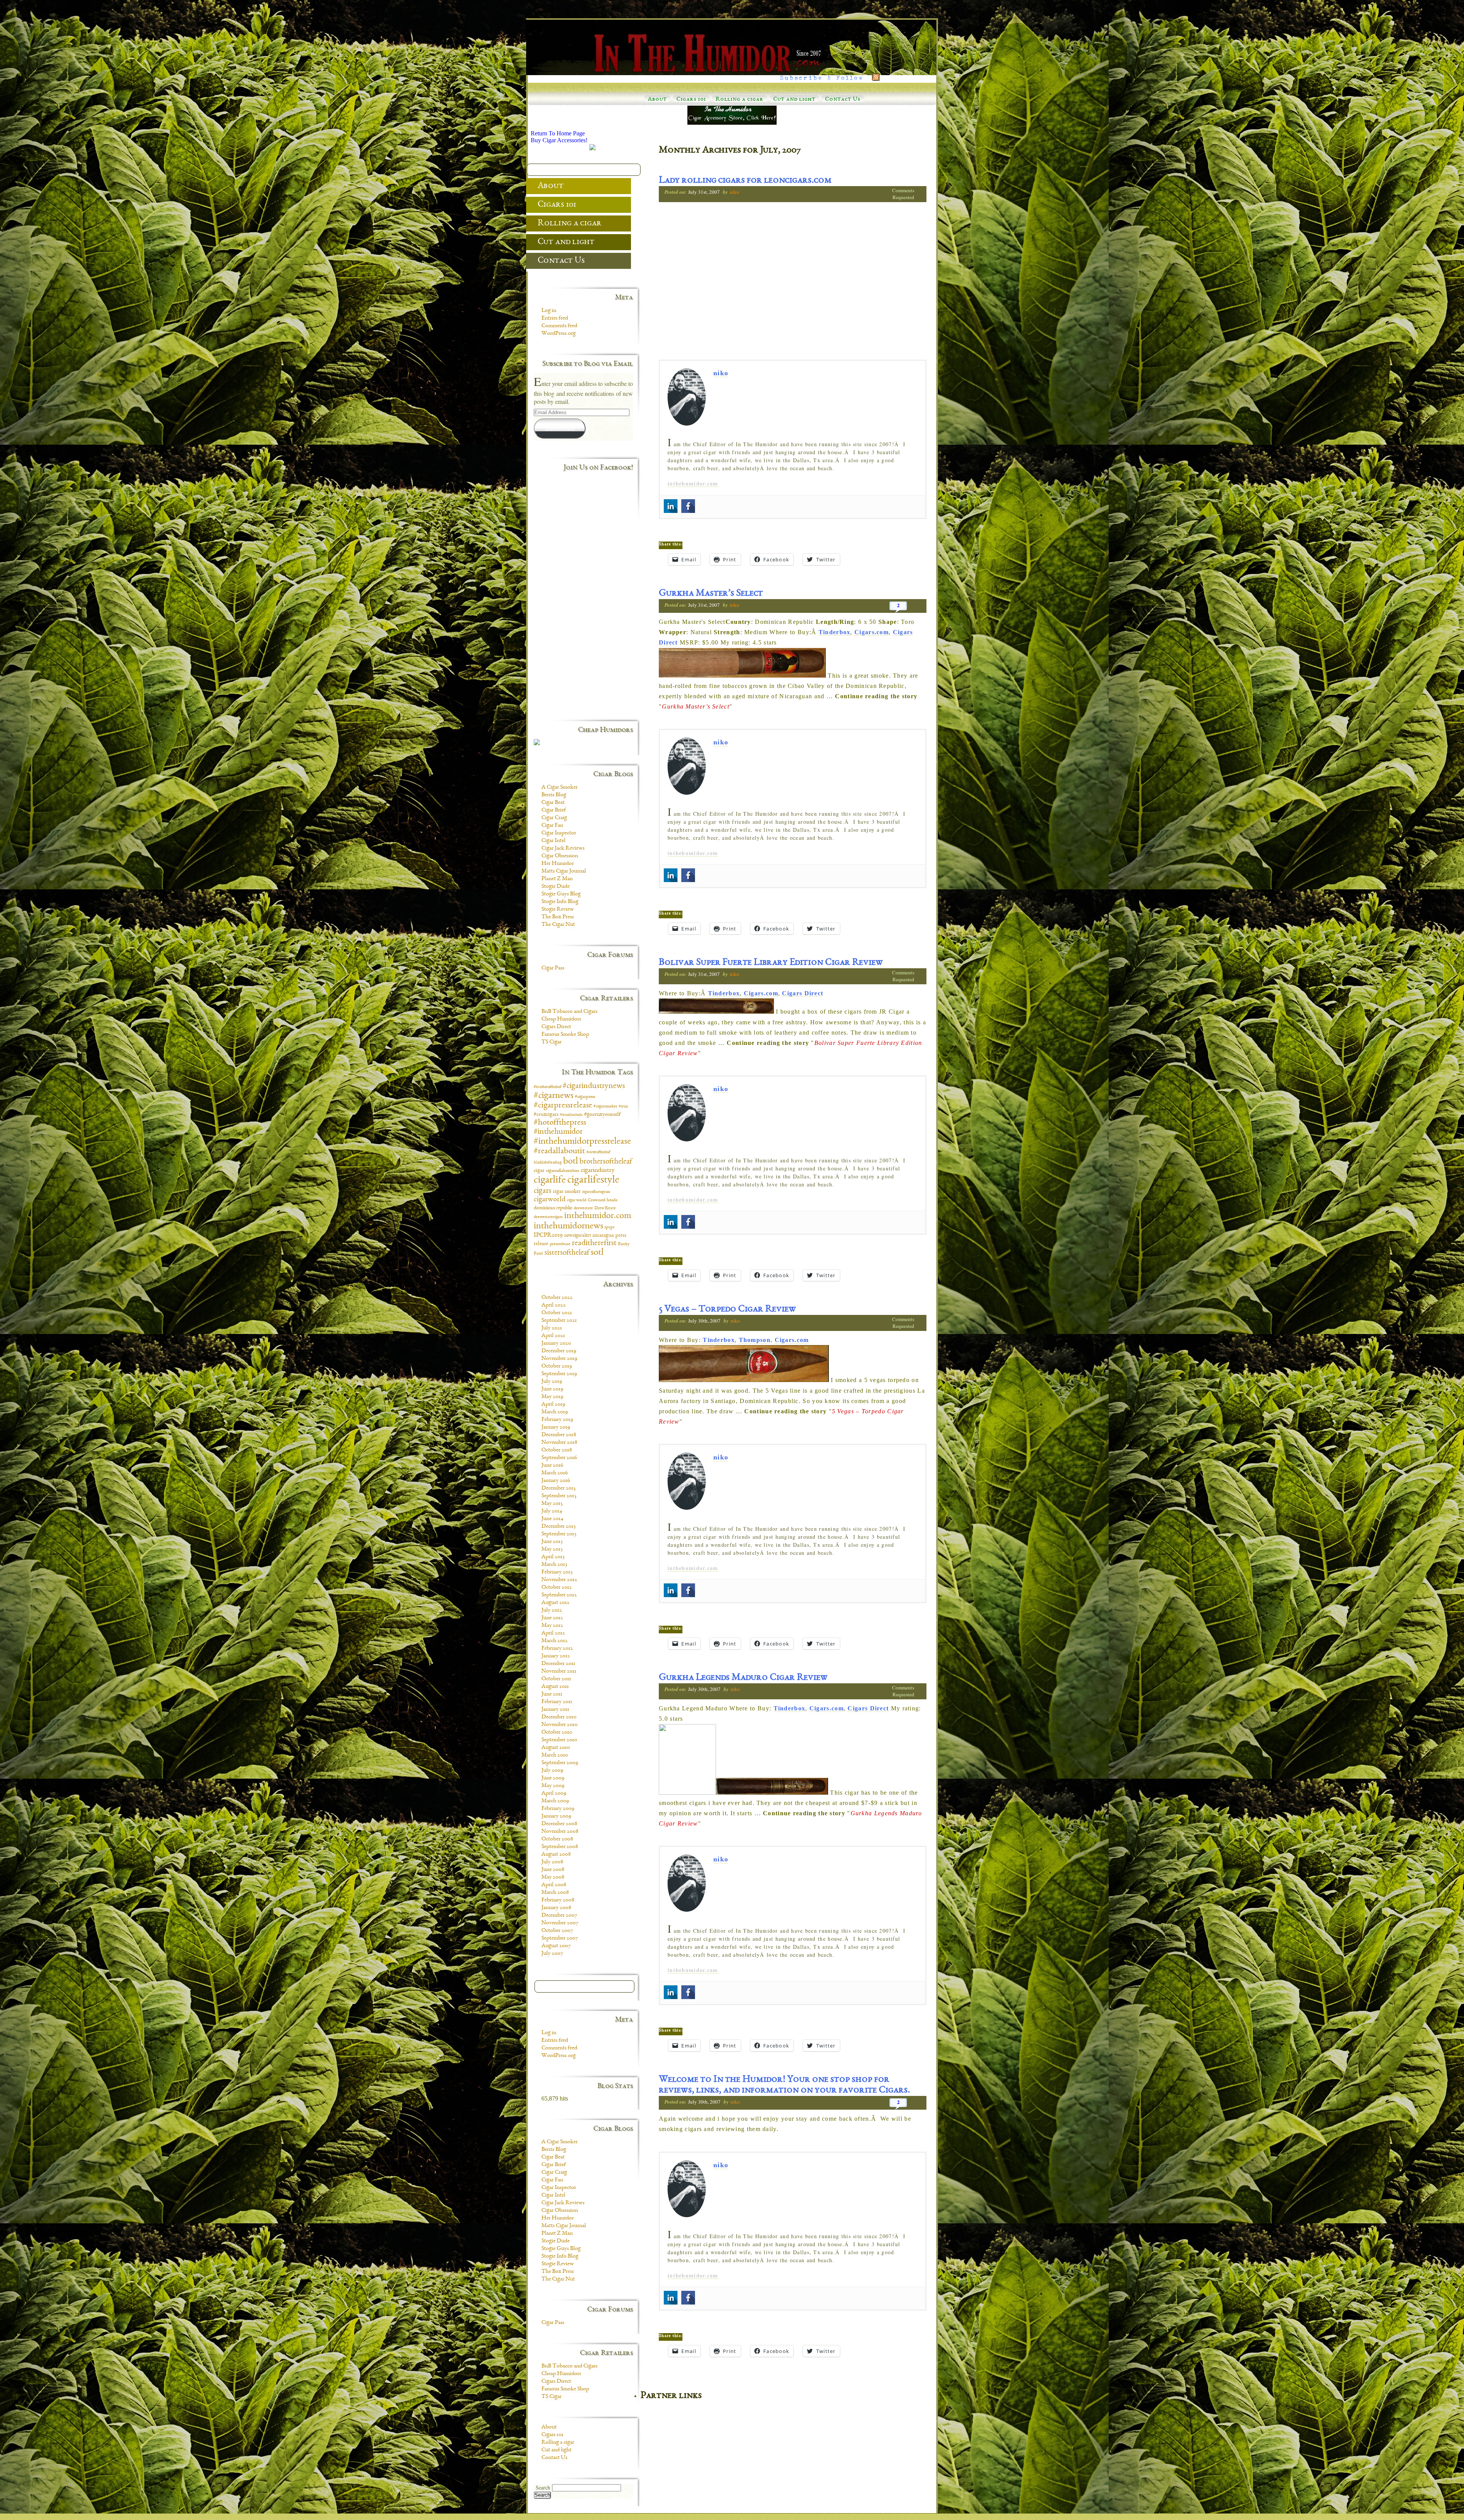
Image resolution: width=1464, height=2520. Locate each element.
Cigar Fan (552, 826)
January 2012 (556, 1656)
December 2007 (559, 1916)
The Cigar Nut (558, 925)
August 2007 (556, 1946)
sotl (597, 1253)
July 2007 (552, 1954)
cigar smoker (567, 1192)
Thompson (755, 1340)
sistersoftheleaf (567, 1253)
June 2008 (553, 1870)
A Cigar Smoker (559, 787)
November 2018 (559, 1443)
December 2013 (559, 1527)
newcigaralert (578, 1236)
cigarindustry (598, 1170)
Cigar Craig (554, 818)
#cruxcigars (546, 1115)
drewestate (583, 1208)
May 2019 (552, 1397)
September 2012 (559, 1595)
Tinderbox (835, 632)
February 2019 (557, 1420)
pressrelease (560, 1244)
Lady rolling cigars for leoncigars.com (745, 181)
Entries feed (555, 318)
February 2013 (557, 1572)
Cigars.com (872, 632)
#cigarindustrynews (594, 1086)
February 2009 (558, 1809)
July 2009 (552, 1771)
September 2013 (559, 1534)
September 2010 (559, 1740)
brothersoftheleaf (606, 1162)
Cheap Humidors (561, 1019)
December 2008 (559, 1824)
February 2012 (557, 1649)
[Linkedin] (671, 506)
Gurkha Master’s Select (711, 594)
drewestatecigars (548, 1217)
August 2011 (555, 1687)
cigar (539, 1171)
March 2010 (555, 1755)
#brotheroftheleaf (547, 1087)
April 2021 (553, 1336)
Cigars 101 (691, 100)
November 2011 (559, 1671)
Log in (549, 311)
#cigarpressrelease (563, 1106)
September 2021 (559, 1321)
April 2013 (553, 1557)
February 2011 (557, 1702)
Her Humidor (558, 864)
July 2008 (552, 1862)
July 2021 (552, 1328)
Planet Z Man (557, 879)
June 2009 (553, 1778)
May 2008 (553, 1877)
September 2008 (560, 1847)
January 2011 (555, 1710)
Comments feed (559, 326)
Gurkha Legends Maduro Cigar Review (743, 1678)
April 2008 (554, 1885)
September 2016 (559, 1458)
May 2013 (552, 1549)
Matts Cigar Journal (564, 871)
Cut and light (794, 100)
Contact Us (843, 100)
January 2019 (556, 1427)
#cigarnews (554, 1096)
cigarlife (550, 1180)
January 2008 (556, 1908)
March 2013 (554, 1565)
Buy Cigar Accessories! (559, 140)
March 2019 (555, 1412)
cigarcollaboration (563, 1171)
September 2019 (559, 1374)
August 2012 (555, 1603)
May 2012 (552, 1626)
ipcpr (610, 1227)
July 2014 (552, 1511)
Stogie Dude (555, 887)
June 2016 (552, 1466)
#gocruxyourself (602, 1115)
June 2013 (552, 1542)
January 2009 (556, 1816)
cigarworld (550, 1200)
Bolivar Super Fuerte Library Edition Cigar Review (771, 963)
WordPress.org (559, 334)
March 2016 (555, 1473)
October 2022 (557, 1298)
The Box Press (558, 917)
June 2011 (552, 1694)
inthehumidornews (568, 1226)
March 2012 (555, 1641)
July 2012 (552, 1610)
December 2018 (559, 1435)
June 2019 (552, 1389)
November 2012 (559, 1580)
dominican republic (553, 1208)
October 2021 (557, 1313)
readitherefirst (594, 1243)
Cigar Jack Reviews (563, 849)
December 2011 (558, 1664)
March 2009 (555, 1801)
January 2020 (556, 1344)
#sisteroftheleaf (598, 1152)
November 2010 (559, 1725)
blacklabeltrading (548, 1163)
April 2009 (554, 1794)
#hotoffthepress (560, 1123)
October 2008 (557, 1839)
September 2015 (559, 1496)
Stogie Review (558, 910)
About (657, 100)
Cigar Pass (553, 968)
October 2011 (556, 1679)
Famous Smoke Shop (565, 1035)
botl (571, 1161)
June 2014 (552, 1519)
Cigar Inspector (559, 833)
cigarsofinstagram (596, 1192)
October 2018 (557, 1450)
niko (734, 192)
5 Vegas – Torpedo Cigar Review (727, 1310)
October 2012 (557, 1588)
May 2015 (552, 1504)
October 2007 (557, 1931)
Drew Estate (605, 1208)
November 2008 (560, 1832)
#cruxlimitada (571, 1115)
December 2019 (559, 1351)
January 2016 (556, 1481)
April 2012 (553, 1633)
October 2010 (557, 1732)
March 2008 (555, 1893)
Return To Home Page (558, 133)
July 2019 (552, 1382)
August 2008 (556, 1855)
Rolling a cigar (740, 100)
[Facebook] (688, 506)
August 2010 (556, 1748)
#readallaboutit (559, 1152)
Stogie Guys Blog (561, 894)
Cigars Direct (803, 993)
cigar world (577, 1200)
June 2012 (552, 1618)
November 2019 (559, 1359)
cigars (543, 1191)
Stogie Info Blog (560, 902)
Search (543, 2488)
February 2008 (558, 1900)
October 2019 (557, 1366)
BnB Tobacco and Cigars (569, 1012)
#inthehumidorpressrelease (582, 1142)
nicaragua (603, 1236)
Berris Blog (554, 795)
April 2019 (553, 1405)
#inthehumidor (558, 1132)
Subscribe (560, 428)
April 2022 (554, 1305)
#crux (623, 1107)
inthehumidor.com (693, 484)
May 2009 (553, 1786)
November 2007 (560, 1923)
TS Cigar (551, 1042)
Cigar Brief (554, 810)
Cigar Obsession (560, 856)
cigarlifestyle (593, 1180)
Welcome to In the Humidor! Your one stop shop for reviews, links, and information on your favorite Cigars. (784, 2085)
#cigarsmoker (605, 1107)
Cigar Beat (553, 803)
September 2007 (560, 1938)
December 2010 (559, 1717)
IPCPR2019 (548, 1235)
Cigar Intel (553, 841)
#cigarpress (585, 1097)
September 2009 (560, 1763)
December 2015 (559, 1488)
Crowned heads (603, 1200)
